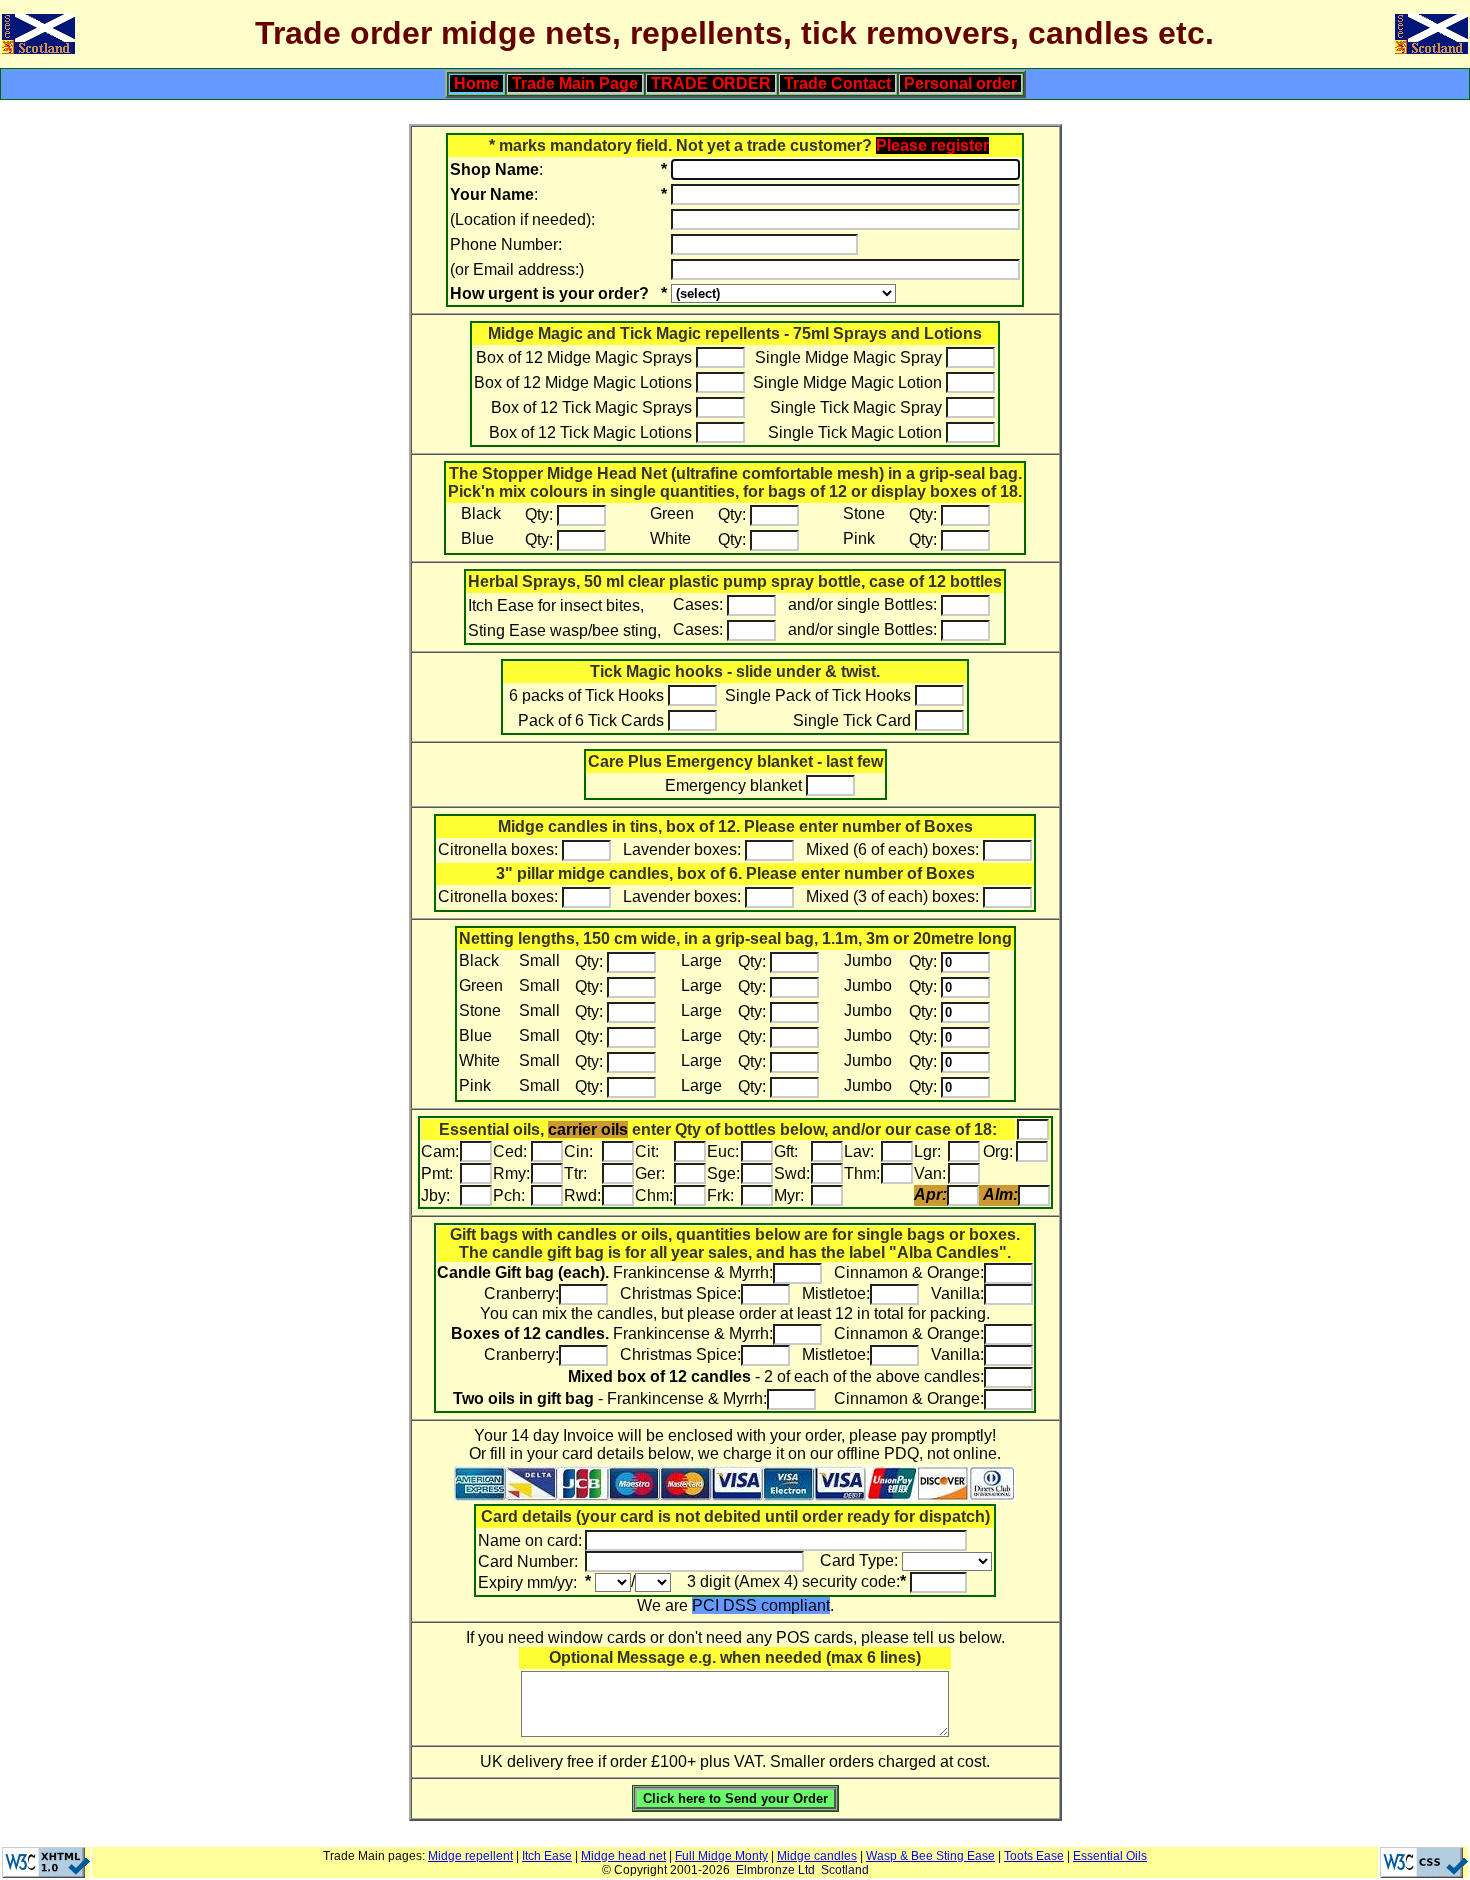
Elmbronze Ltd (775, 1870)
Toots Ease (1034, 1856)
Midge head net (623, 1856)
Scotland (845, 1870)
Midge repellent (470, 1856)
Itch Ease (547, 1856)
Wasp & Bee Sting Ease (930, 1856)
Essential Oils (1110, 1856)
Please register (932, 145)
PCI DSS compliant (761, 1605)
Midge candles (817, 1856)
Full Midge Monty (721, 1856)
